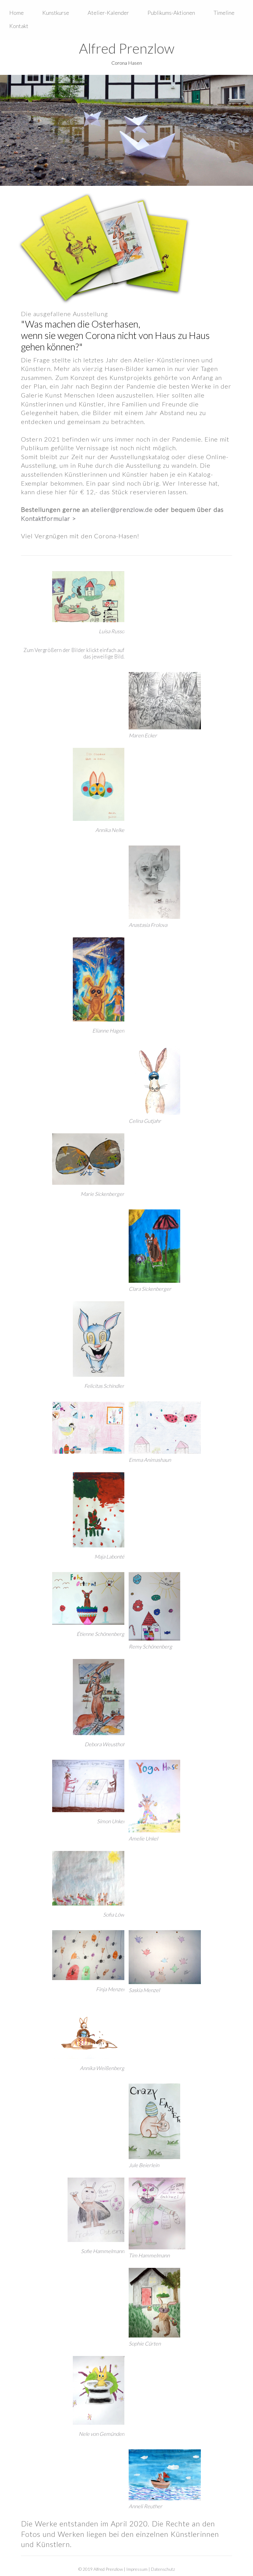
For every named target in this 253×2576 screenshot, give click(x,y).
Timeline (224, 13)
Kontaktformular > (49, 518)
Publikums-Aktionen (171, 13)
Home (17, 13)
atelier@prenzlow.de (122, 509)
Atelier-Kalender (108, 13)
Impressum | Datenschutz (151, 2569)
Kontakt (19, 26)
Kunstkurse (56, 13)
